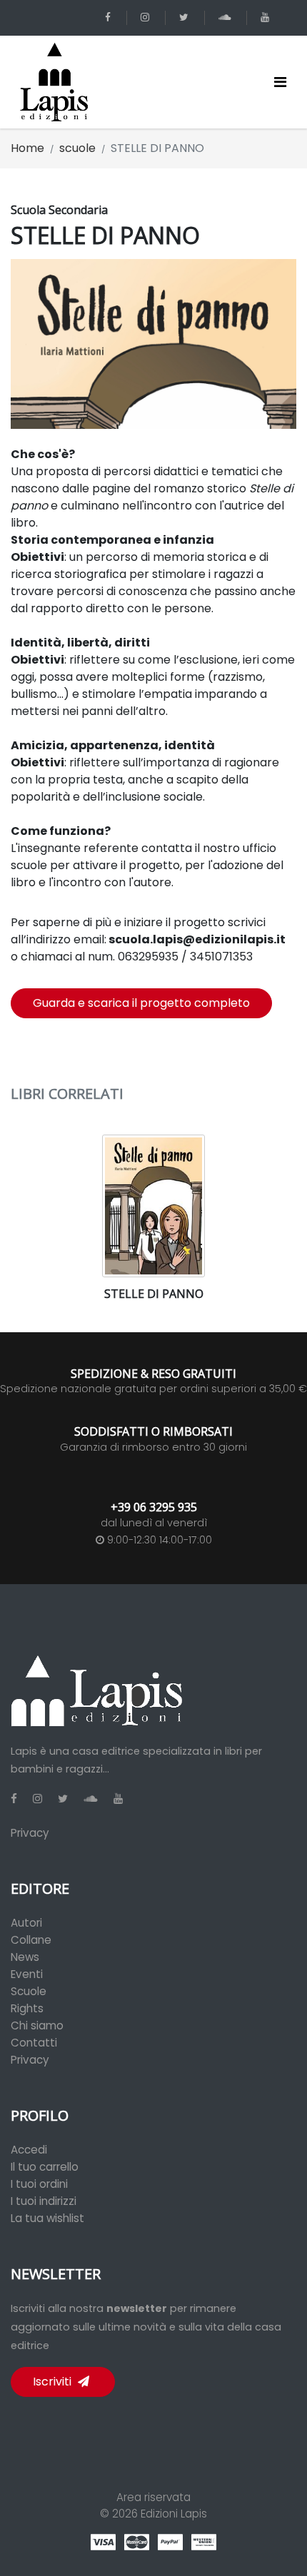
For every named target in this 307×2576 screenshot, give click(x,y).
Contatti (34, 2043)
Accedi (29, 2150)
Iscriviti (54, 2382)
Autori (26, 1923)
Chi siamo (37, 2025)
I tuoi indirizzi (44, 2201)
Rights (27, 2008)
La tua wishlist (47, 2218)
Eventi (27, 1974)
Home (27, 148)
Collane (31, 1940)
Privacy (30, 1833)
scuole (77, 148)
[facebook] (110, 17)
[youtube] (267, 17)
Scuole (29, 1991)
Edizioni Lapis (174, 2514)
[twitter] (186, 17)
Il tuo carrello (45, 2167)
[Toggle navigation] (280, 82)
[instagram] (147, 17)
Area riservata (153, 2497)
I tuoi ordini (39, 2184)
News (25, 1957)
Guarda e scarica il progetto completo (141, 1003)
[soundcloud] (227, 17)
